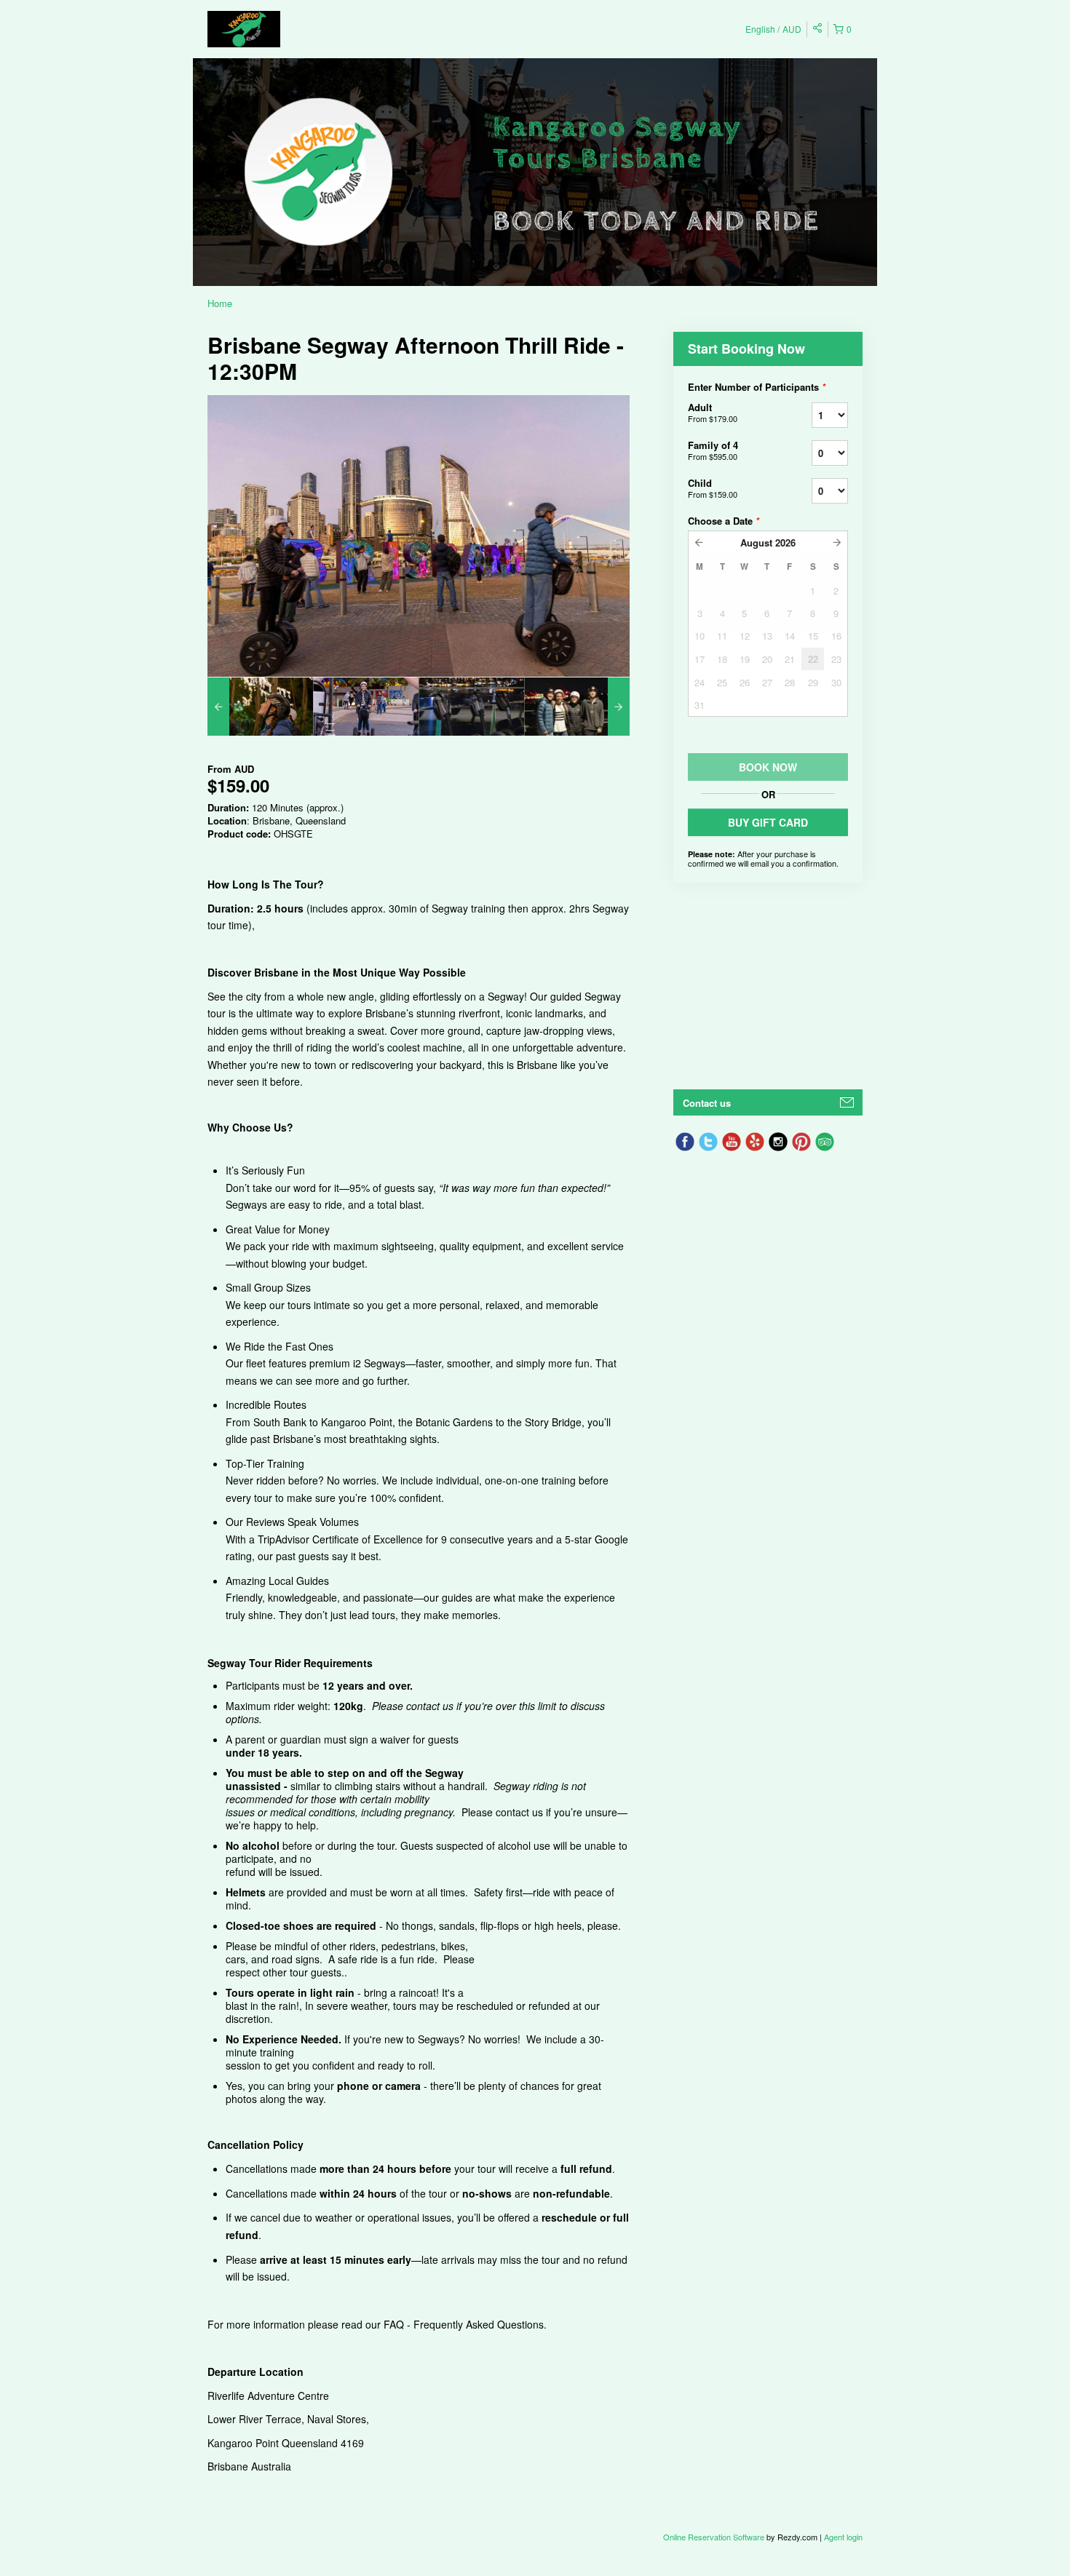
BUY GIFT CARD (768, 822)
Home (220, 303)
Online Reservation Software (714, 2537)
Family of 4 (713, 450)
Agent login (843, 2537)
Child (713, 488)
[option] (260, 707)
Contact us (707, 1103)
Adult (713, 412)
